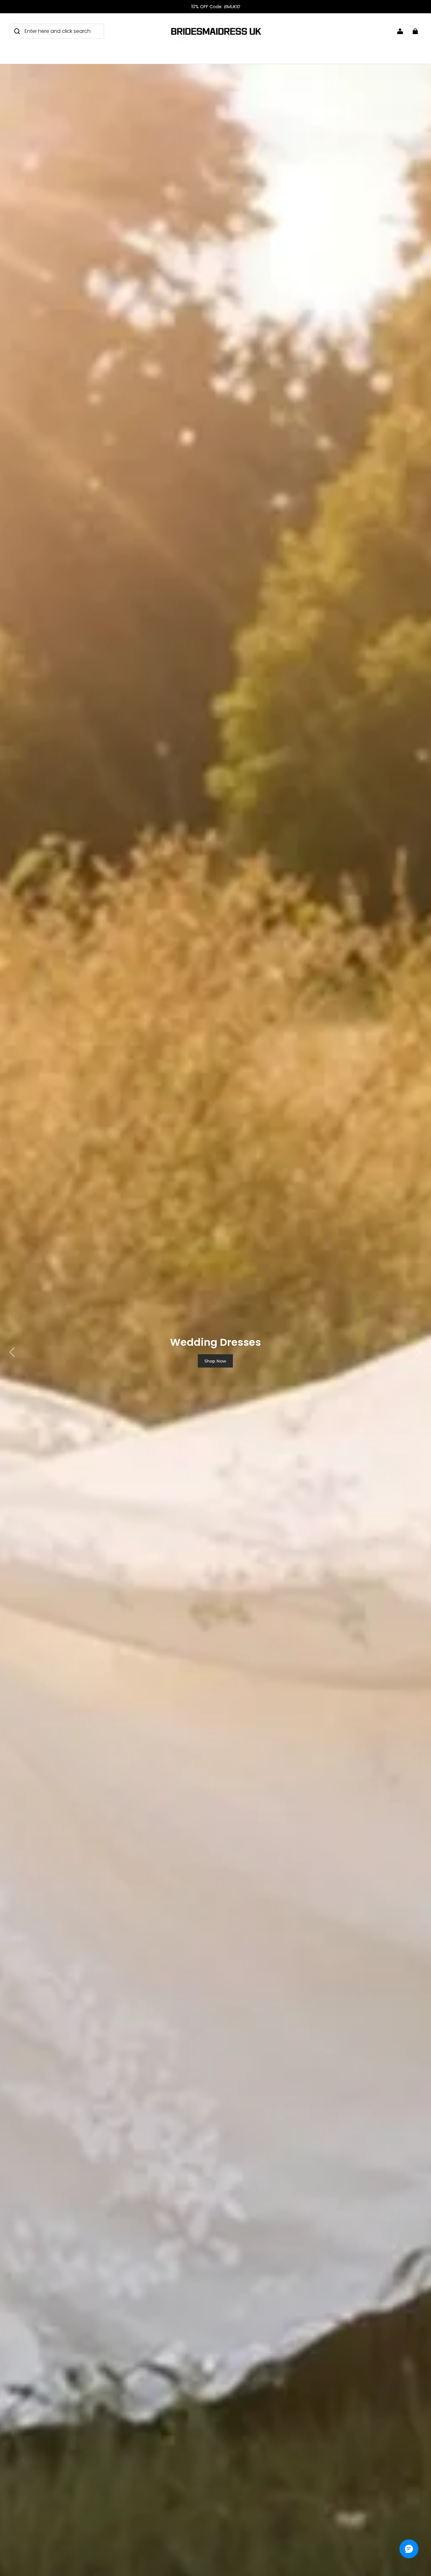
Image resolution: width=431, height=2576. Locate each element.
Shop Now (215, 1361)
